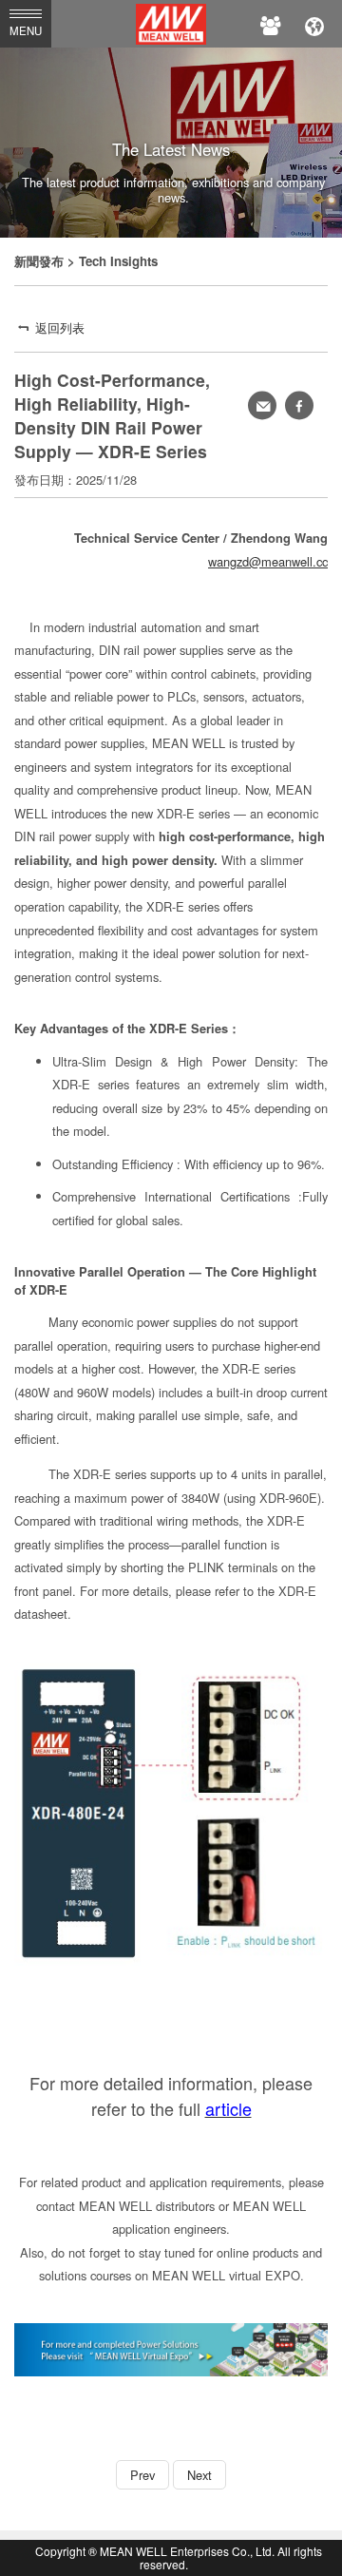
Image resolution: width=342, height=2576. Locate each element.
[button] (299, 406)
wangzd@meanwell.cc (268, 561)
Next (199, 2475)
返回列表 (60, 327)
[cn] (314, 24)
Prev (142, 2475)
